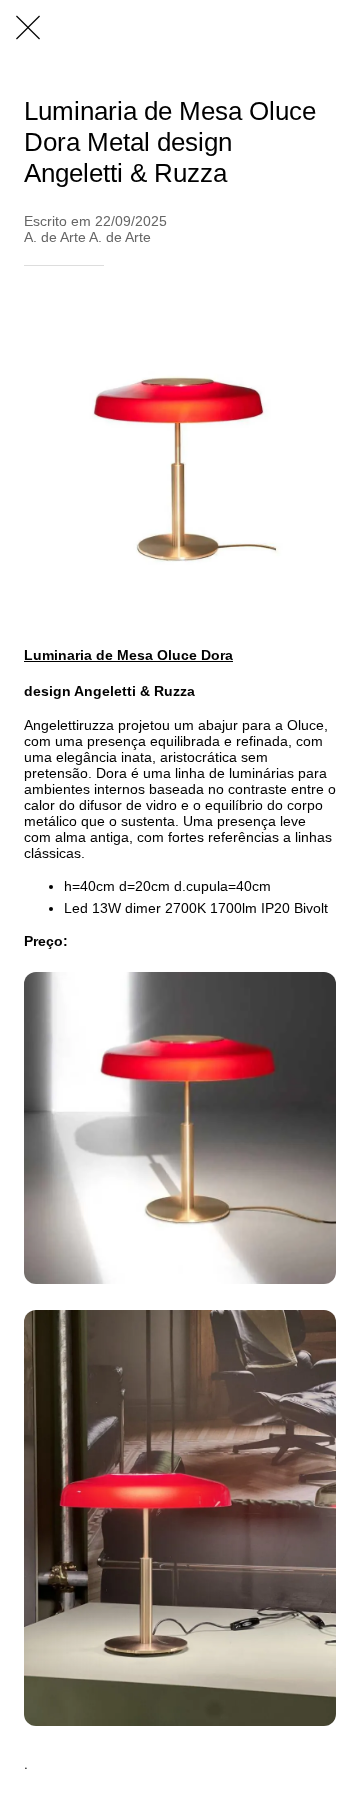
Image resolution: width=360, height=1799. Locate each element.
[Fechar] (28, 28)
